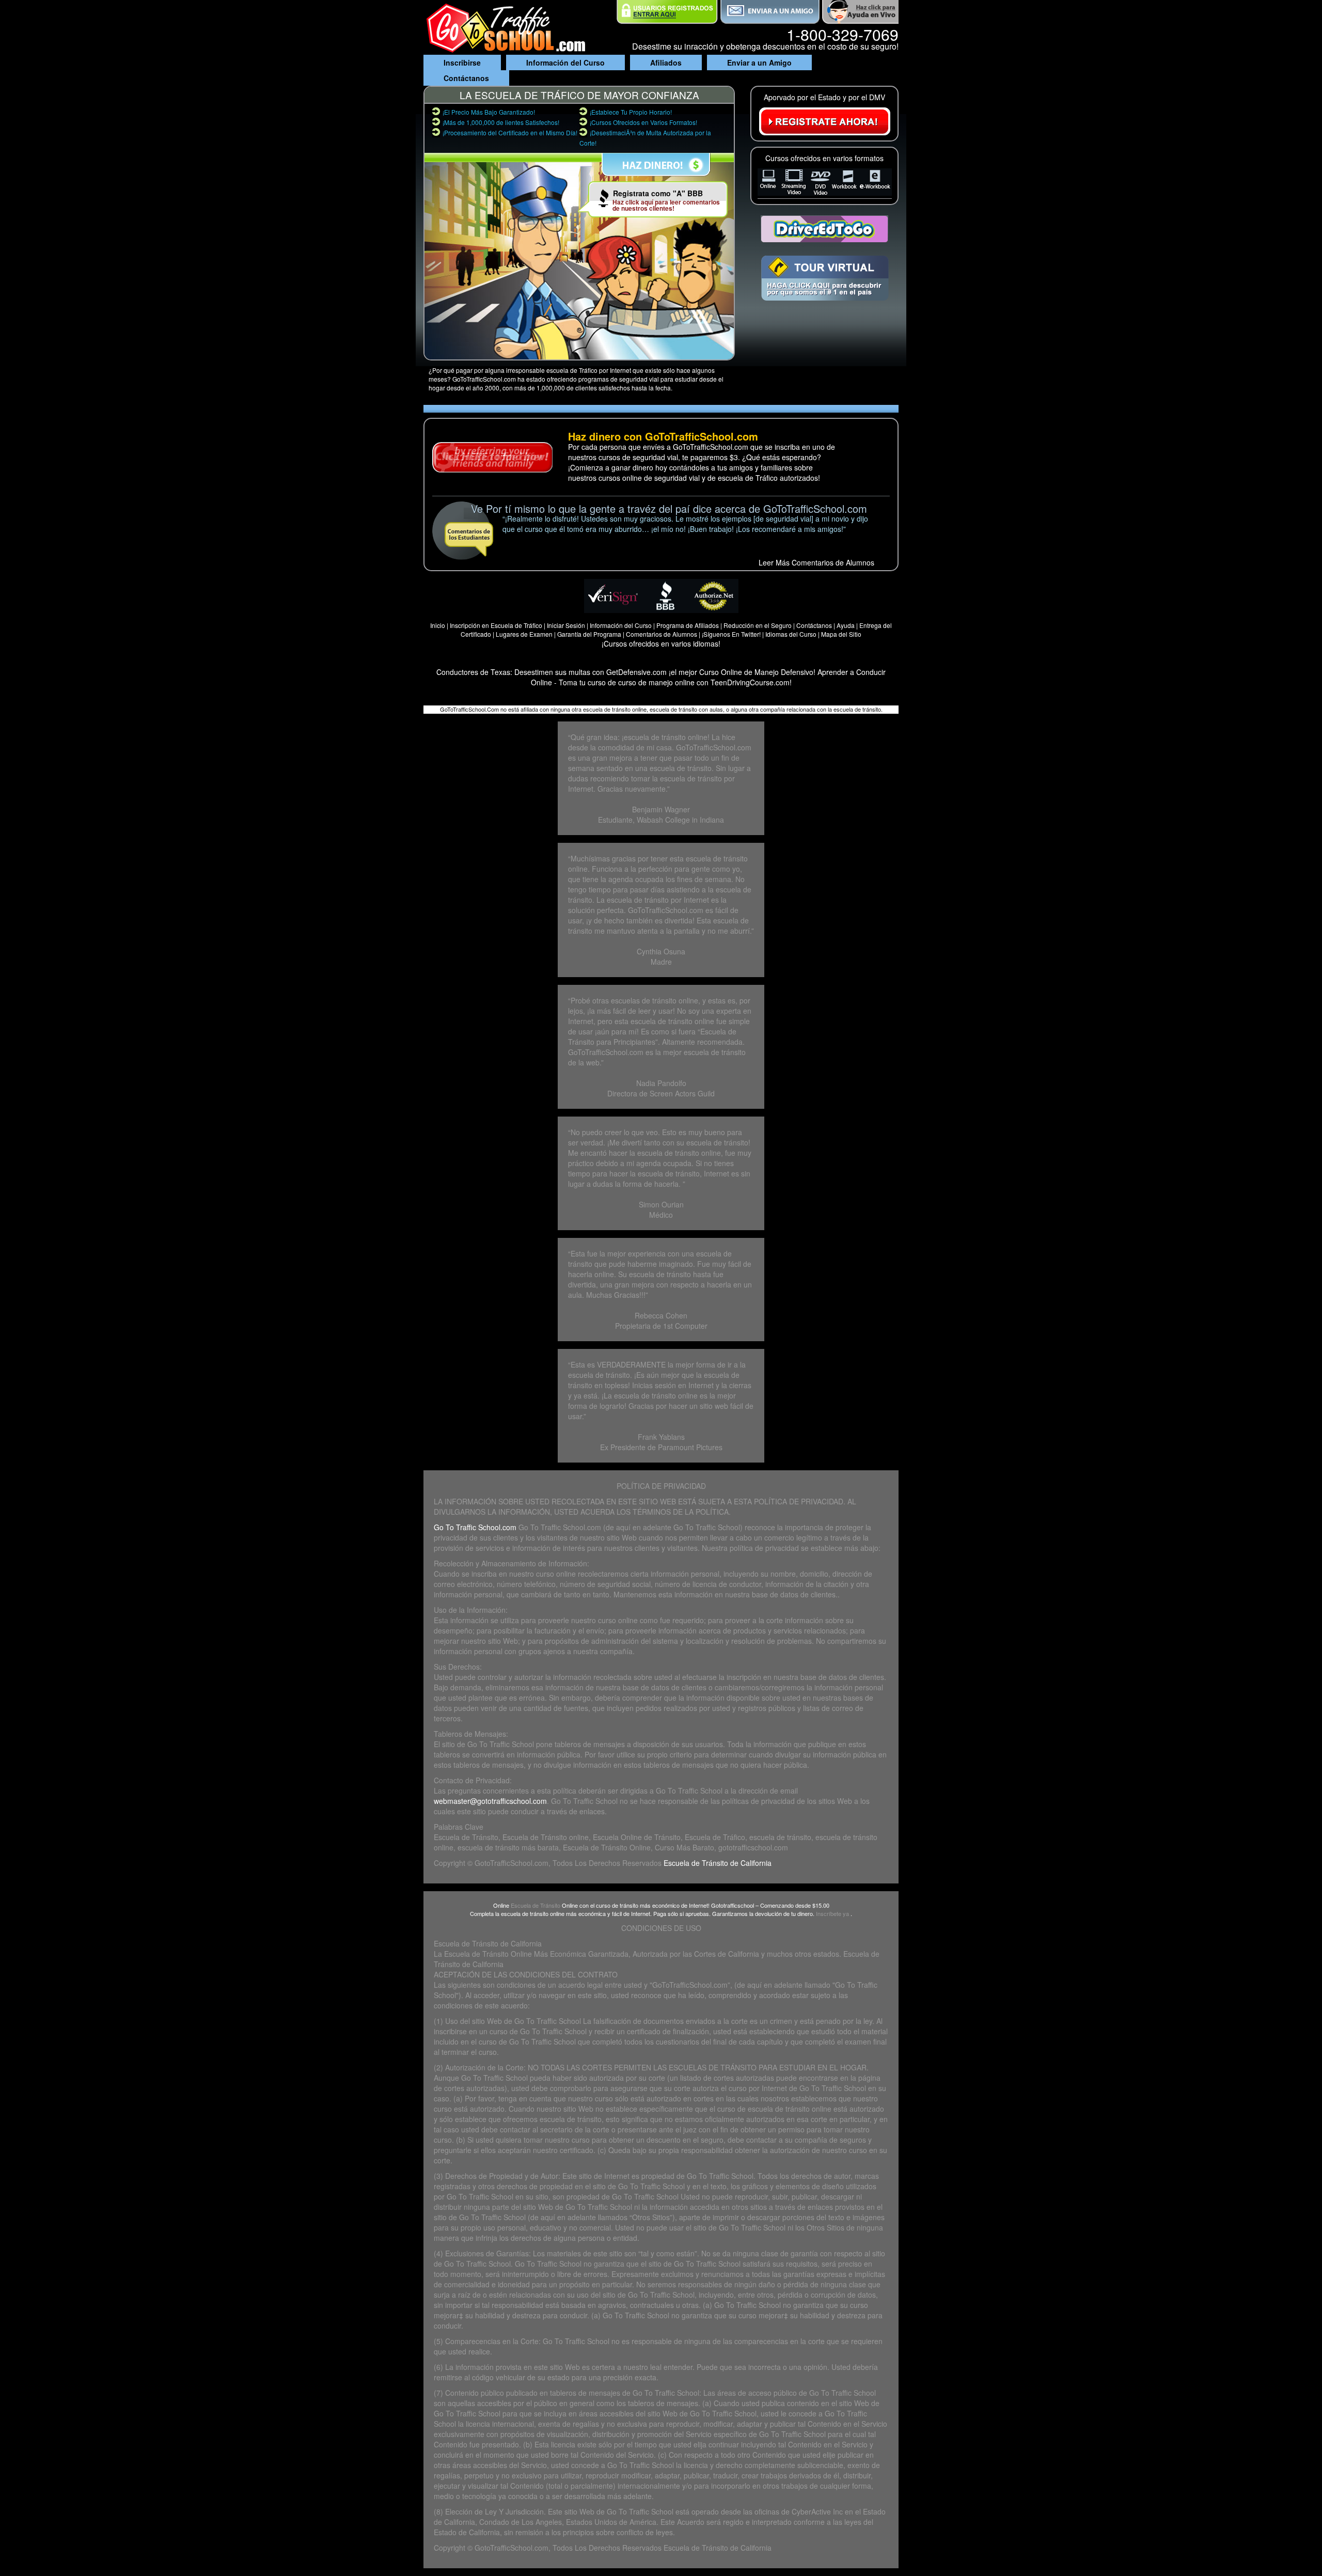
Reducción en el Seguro (758, 625)
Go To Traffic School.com (475, 1527)
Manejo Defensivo (784, 672)
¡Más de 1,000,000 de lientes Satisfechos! (501, 122)
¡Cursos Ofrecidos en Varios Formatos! (643, 122)
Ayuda (846, 625)
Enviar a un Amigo (759, 62)
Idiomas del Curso (791, 634)
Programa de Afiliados (688, 625)
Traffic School (559, 2021)
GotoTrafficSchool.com (512, 2548)
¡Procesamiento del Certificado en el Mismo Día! (510, 132)
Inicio (438, 625)
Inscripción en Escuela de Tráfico (496, 625)
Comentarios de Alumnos (662, 634)
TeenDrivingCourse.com (750, 682)
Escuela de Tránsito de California (718, 1863)
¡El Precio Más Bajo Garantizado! (489, 112)
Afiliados (666, 62)
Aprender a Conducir (852, 672)
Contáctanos (466, 78)
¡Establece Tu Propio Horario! (631, 112)
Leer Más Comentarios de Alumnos (816, 562)
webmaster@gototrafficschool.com (490, 1801)
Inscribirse (462, 62)
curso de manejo (646, 682)
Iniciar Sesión (567, 625)
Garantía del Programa (589, 634)
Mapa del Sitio (841, 634)
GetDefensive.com (636, 672)
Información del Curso (565, 62)
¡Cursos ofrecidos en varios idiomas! (661, 643)
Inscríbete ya (833, 1913)
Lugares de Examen (524, 634)
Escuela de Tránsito (536, 1905)
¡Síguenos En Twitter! (732, 634)
